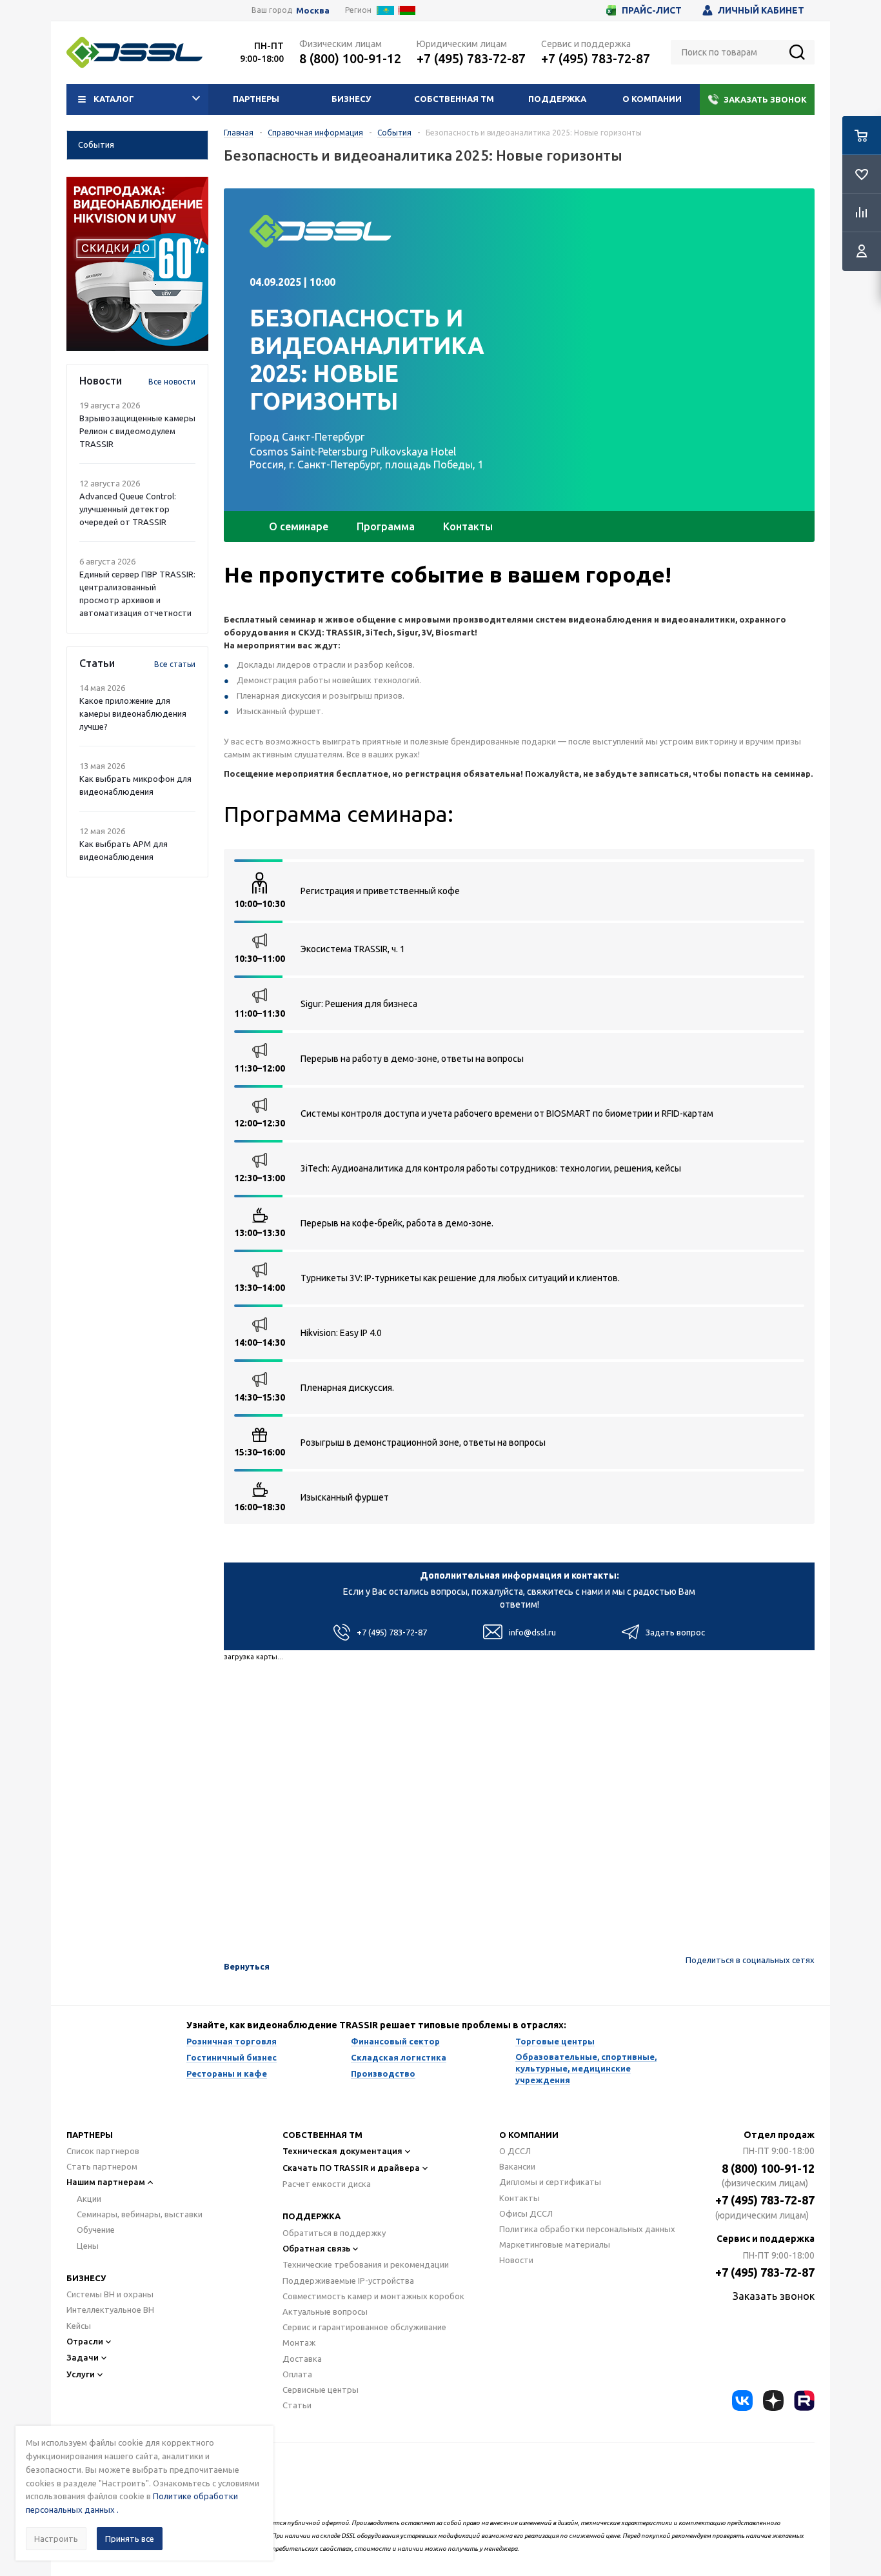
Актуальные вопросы (325, 2311)
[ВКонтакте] (742, 2401)
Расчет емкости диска (327, 2184)
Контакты (468, 526)
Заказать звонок (765, 99)
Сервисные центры (321, 2390)
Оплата (297, 2374)
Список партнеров (103, 2151)
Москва (313, 11)
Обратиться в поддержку (334, 2233)
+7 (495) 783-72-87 (471, 58)
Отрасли (85, 2341)
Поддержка (557, 99)
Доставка (302, 2359)
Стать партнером (102, 2166)
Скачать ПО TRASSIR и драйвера (351, 2168)
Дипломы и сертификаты (550, 2182)
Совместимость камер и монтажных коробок (373, 2296)
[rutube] (804, 2401)
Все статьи (175, 664)
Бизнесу (351, 99)
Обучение (96, 2230)
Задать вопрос (675, 1632)
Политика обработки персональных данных (587, 2229)
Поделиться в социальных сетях (750, 1960)
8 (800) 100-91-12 (350, 58)
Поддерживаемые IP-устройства (348, 2281)
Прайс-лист (652, 10)
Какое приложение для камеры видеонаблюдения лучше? (133, 714)
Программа (386, 526)
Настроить (56, 2539)
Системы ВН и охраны (110, 2294)
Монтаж (299, 2342)
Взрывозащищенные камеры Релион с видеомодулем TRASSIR (137, 431)
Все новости (172, 382)
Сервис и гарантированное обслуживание (364, 2327)
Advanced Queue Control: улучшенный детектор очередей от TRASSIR (128, 509)
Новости (516, 2260)
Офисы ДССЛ (526, 2213)
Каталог (114, 99)
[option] (137, 264)
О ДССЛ (515, 2151)
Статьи (297, 2405)
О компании (652, 99)
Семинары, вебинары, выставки (140, 2214)
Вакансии (517, 2166)
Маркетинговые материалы (555, 2244)
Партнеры (256, 99)
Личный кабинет (761, 10)
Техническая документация (342, 2151)
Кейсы (79, 2326)
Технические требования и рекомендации (366, 2264)
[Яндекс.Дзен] (773, 2401)
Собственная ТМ (454, 99)
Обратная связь (316, 2248)
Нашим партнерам (106, 2182)
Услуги (81, 2374)
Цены (88, 2246)
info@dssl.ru (532, 1632)
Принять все (130, 2539)
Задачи (83, 2357)
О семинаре (299, 526)
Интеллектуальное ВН (110, 2310)
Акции (89, 2199)
